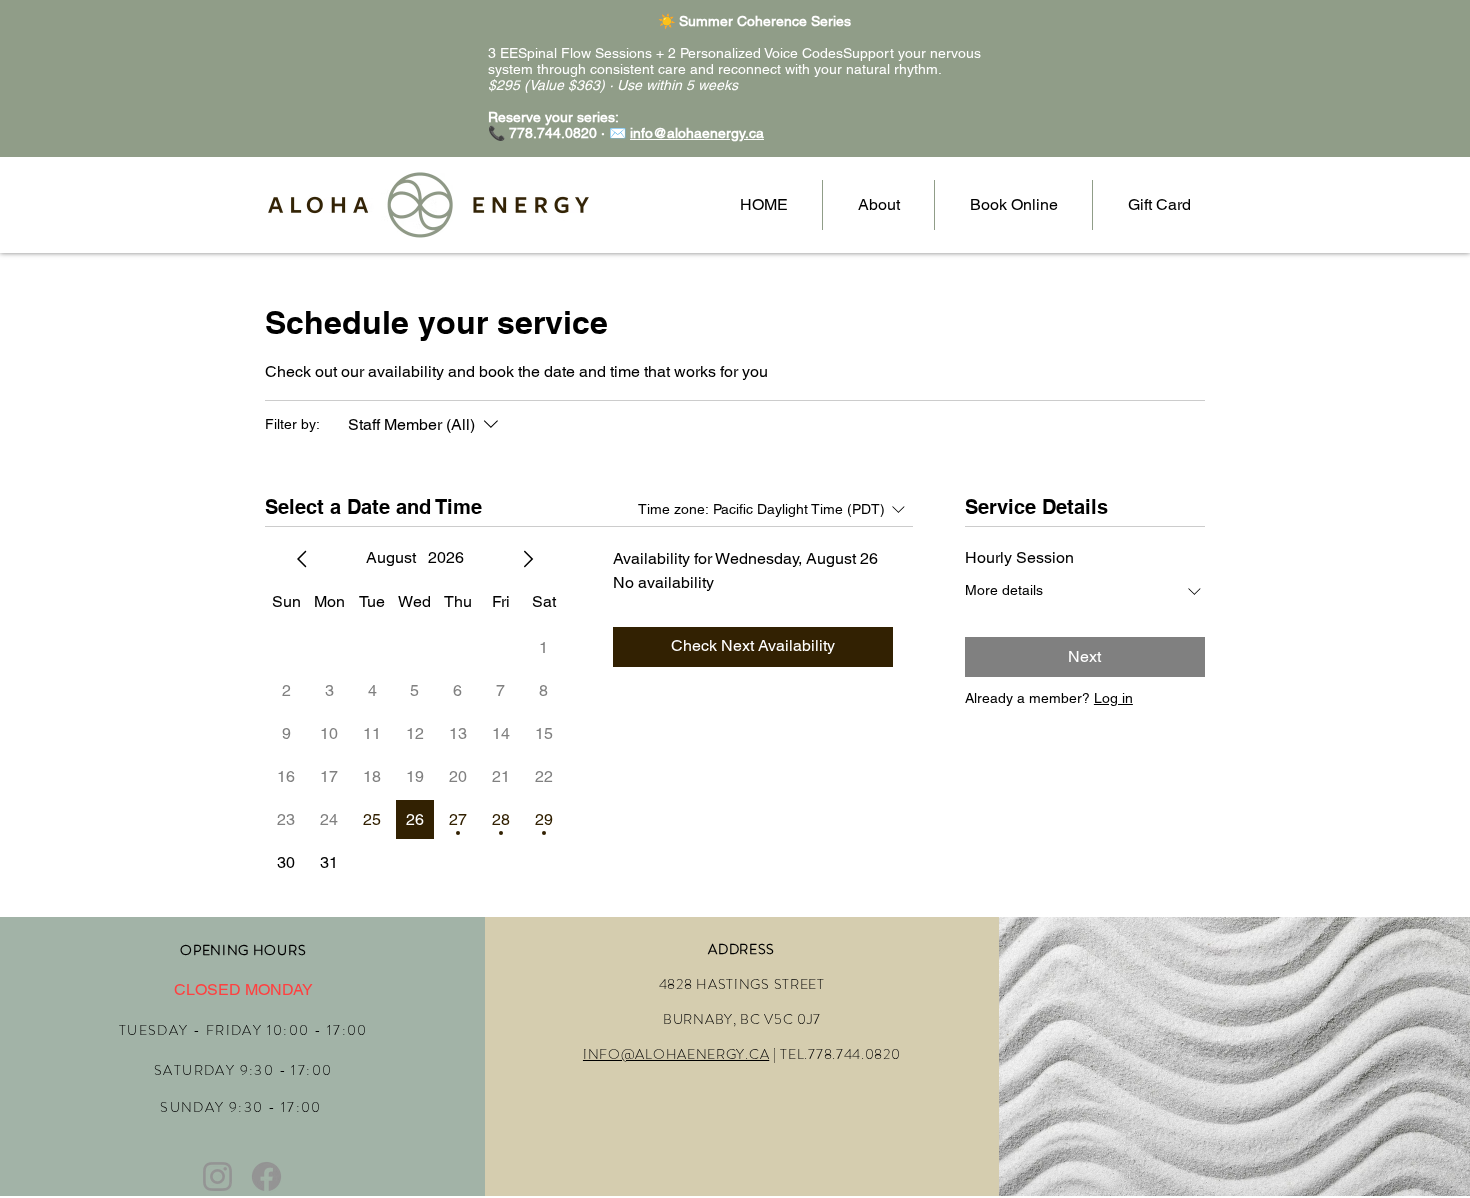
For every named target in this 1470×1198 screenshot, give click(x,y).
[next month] (528, 559)
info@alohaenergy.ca (697, 133)
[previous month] (302, 559)
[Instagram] (217, 1176)
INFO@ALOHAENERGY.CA (676, 1054)
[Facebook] (266, 1176)
